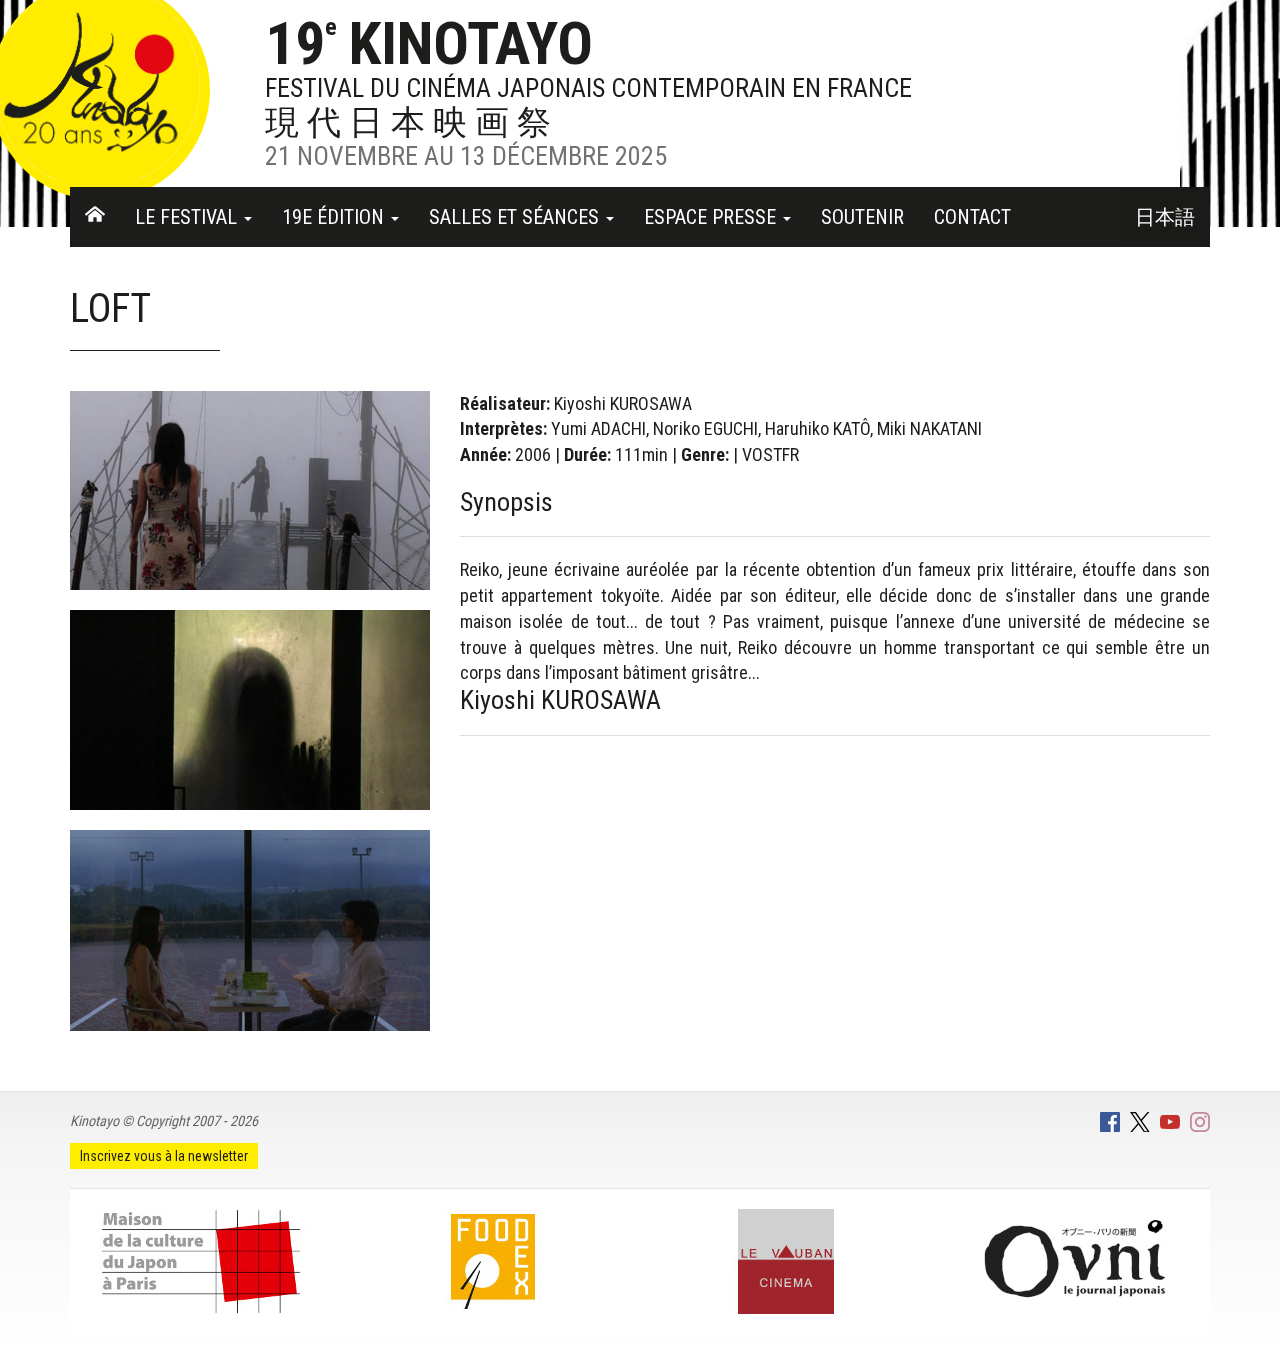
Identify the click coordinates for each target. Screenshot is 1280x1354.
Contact (972, 217)
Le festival (188, 217)
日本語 (1165, 217)
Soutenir (862, 217)
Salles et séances (516, 217)
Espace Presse (712, 217)
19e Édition (335, 217)
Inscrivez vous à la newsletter (164, 1156)
